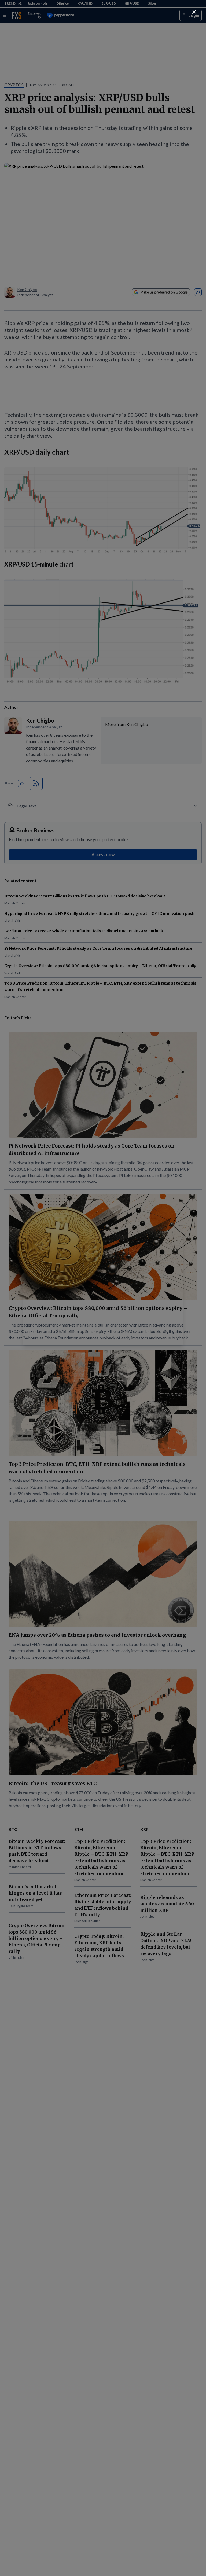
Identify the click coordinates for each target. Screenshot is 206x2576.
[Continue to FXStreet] (194, 12)
